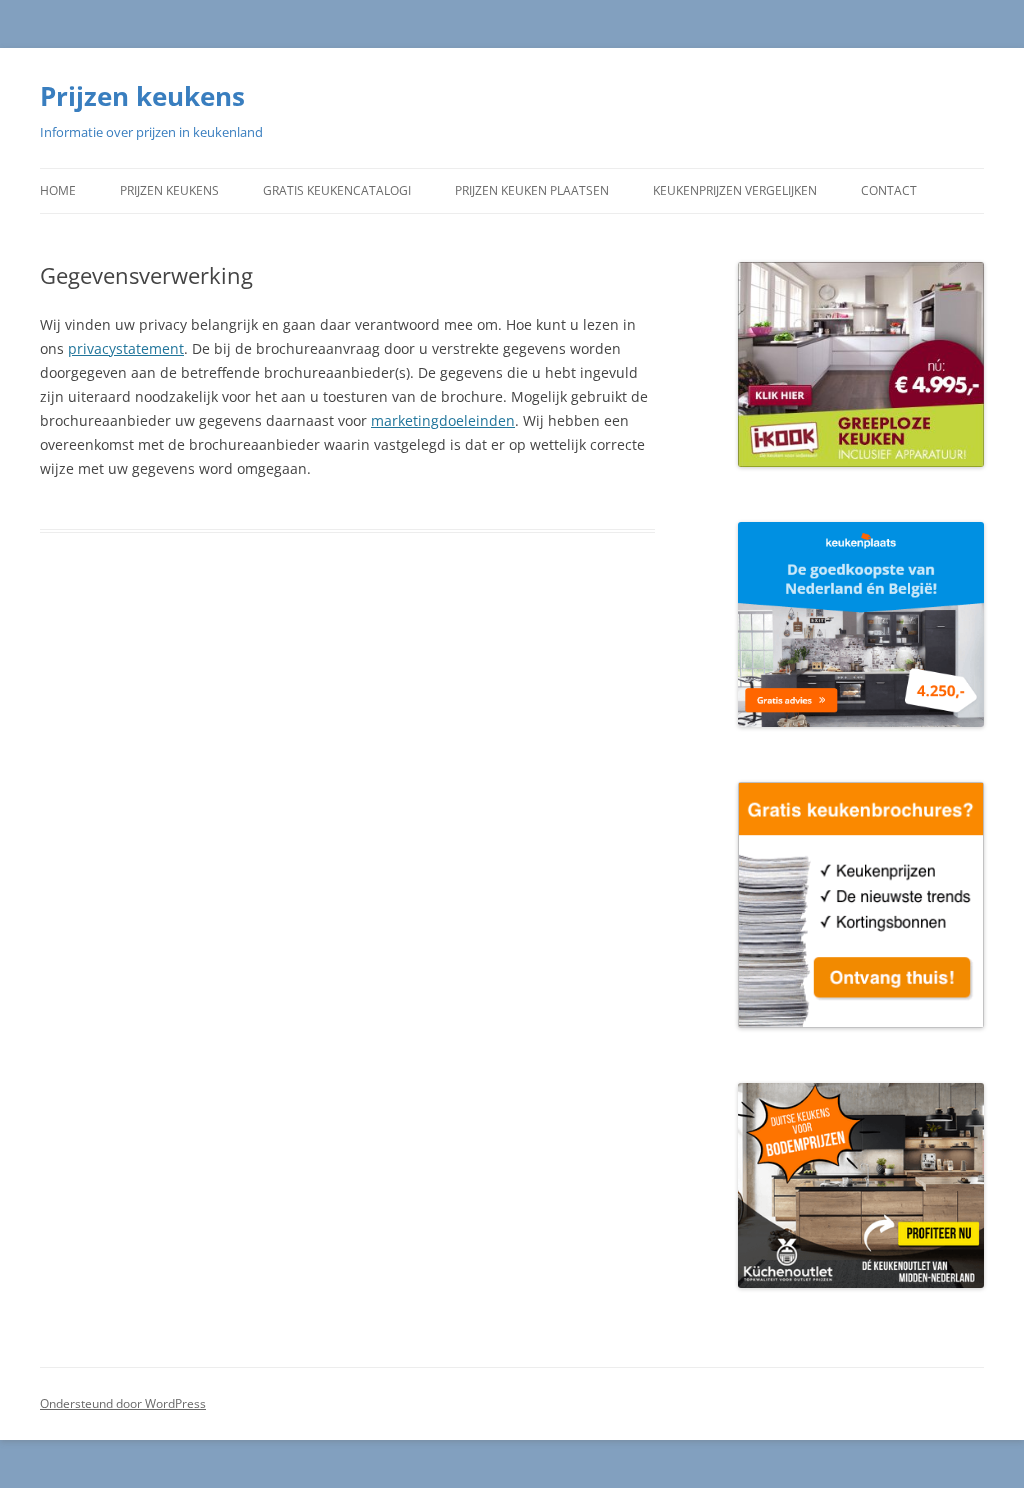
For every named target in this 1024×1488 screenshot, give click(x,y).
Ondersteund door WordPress (123, 1403)
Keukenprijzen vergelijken (735, 190)
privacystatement (126, 348)
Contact (889, 190)
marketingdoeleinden (443, 420)
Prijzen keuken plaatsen (532, 190)
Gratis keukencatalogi (337, 190)
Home (58, 190)
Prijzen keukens (142, 96)
